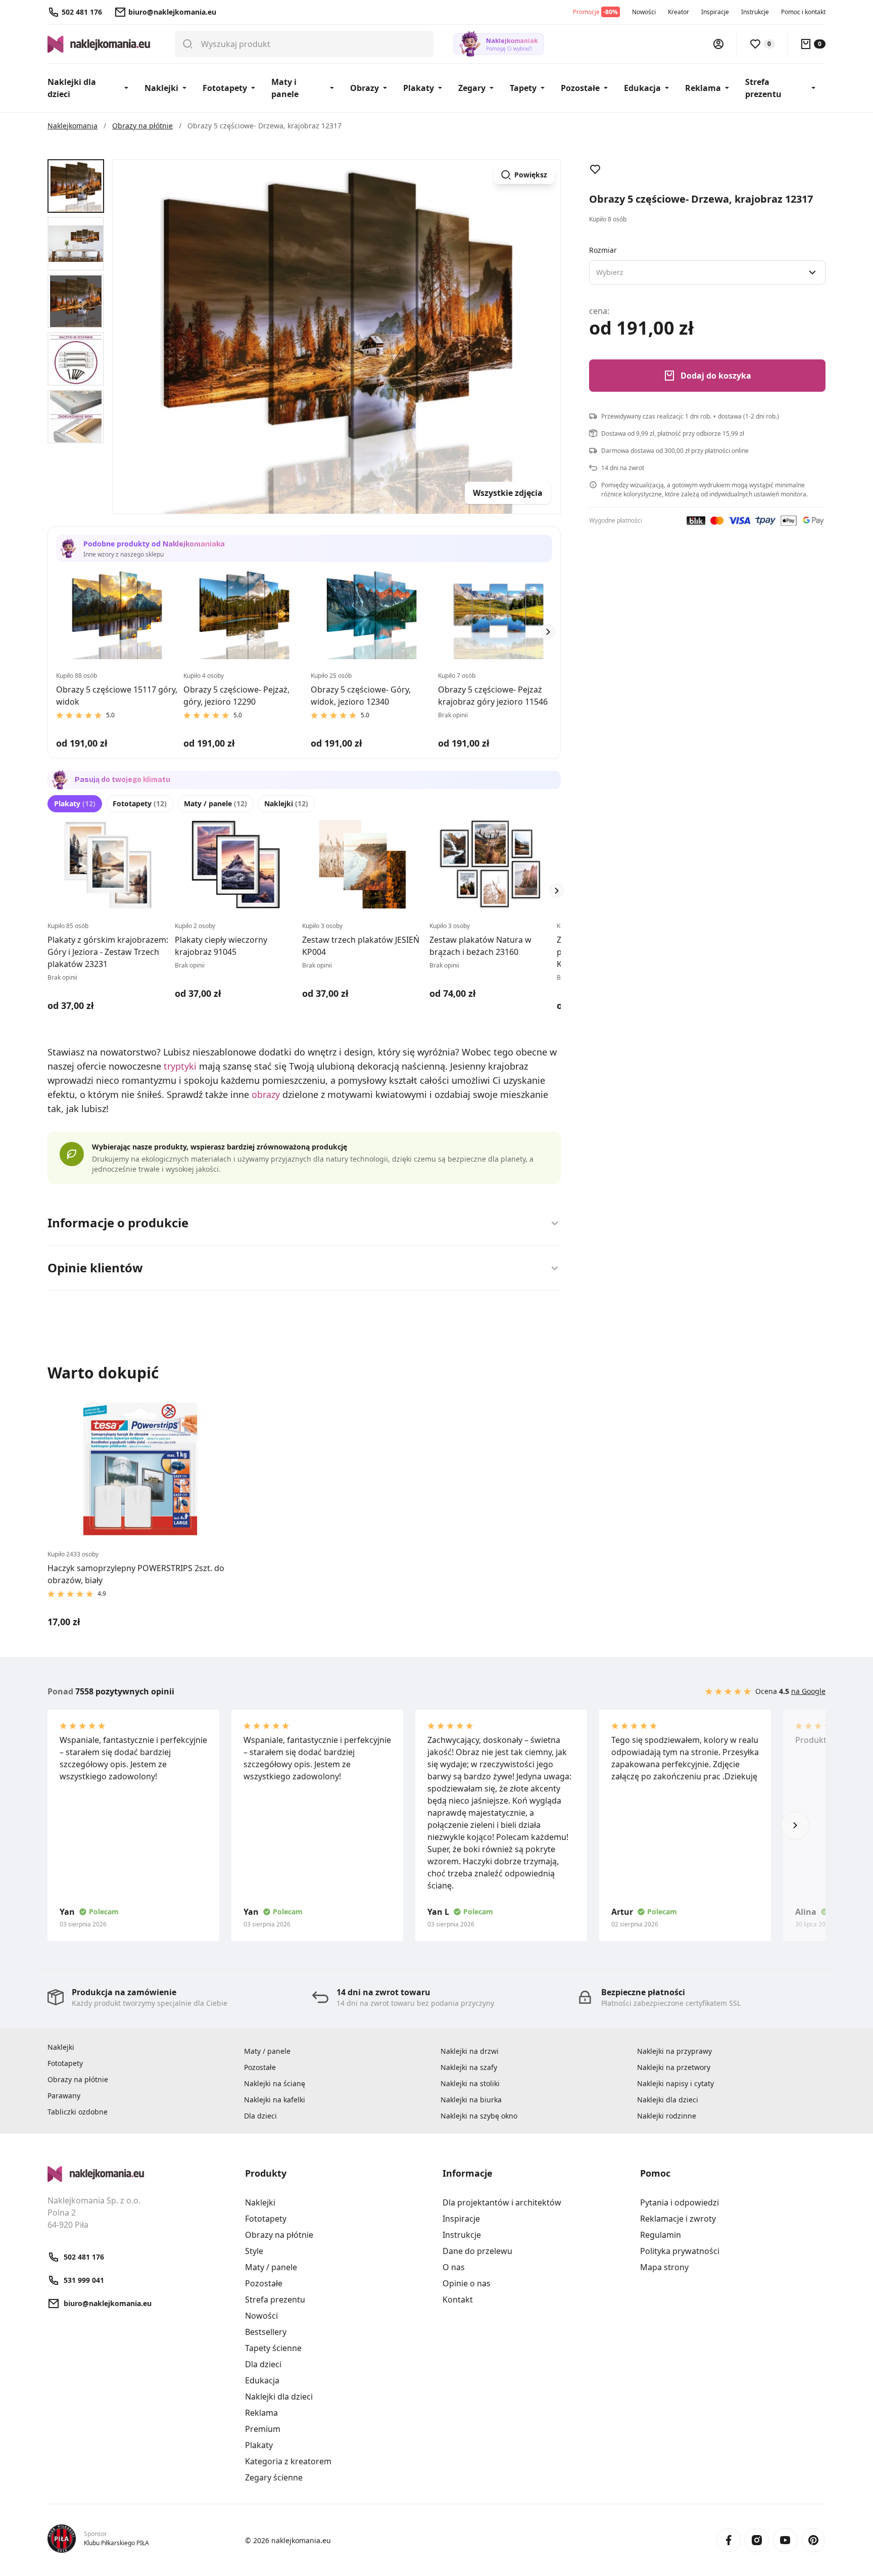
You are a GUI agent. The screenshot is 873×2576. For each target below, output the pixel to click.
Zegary (472, 88)
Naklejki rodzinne (667, 2116)
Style (254, 2251)
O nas (454, 2267)
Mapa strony (664, 2267)
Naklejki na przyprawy (674, 2051)
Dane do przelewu (477, 2251)
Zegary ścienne (274, 2477)
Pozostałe (580, 88)
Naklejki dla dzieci (72, 88)
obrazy (266, 1094)
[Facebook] (729, 2540)
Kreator (678, 12)
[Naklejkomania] (140, 2174)
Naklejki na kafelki (275, 2100)
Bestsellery (266, 2332)
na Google (808, 1691)
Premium (263, 2429)
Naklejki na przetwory (674, 2067)
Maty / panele (215, 803)
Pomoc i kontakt (803, 12)
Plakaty (419, 88)
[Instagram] (757, 2540)
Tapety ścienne (273, 2348)
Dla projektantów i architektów (502, 2202)
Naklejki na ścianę (275, 2083)
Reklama (703, 88)
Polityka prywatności (680, 2251)
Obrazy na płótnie (78, 2079)
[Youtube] (785, 2540)
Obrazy (365, 88)
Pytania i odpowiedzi (680, 2202)
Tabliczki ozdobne (78, 2112)
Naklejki (161, 88)
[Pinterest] (813, 2540)
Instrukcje (755, 12)
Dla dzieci (260, 2116)
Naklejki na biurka (471, 2100)
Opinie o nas (467, 2283)
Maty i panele (285, 88)
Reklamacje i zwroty (678, 2219)
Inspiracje (715, 12)
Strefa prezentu (763, 88)
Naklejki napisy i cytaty (675, 2083)
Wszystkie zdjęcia (508, 493)
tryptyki (180, 1066)
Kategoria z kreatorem (288, 2461)
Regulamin (661, 2235)
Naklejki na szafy (469, 2067)
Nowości (644, 12)
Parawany (64, 2096)
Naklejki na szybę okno (479, 2116)
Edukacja (642, 88)
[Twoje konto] (718, 44)
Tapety (523, 88)
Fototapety (225, 88)
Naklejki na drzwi (470, 2051)
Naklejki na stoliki (470, 2083)
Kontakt (458, 2299)
